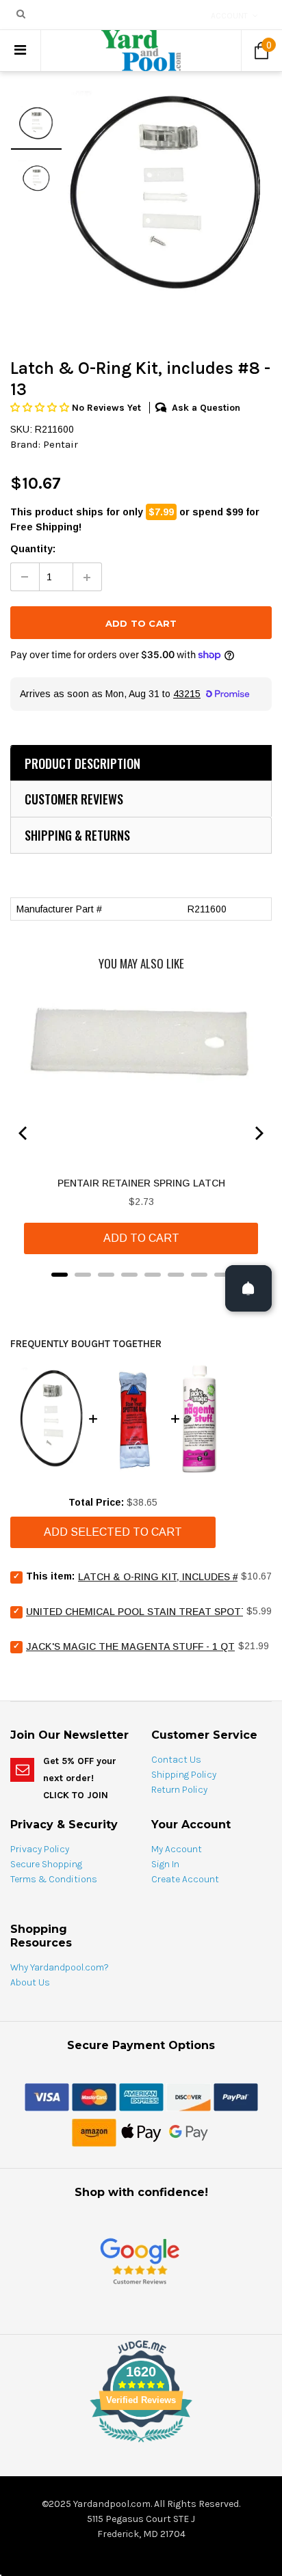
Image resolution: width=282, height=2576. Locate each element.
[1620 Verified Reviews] (141, 2445)
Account (229, 16)
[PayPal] (236, 2096)
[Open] (248, 1288)
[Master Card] (94, 2096)
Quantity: (33, 549)
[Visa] (47, 2096)
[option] (167, 193)
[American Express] (141, 2096)
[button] (41, 408)
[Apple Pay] (141, 2132)
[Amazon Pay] (94, 2132)
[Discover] (189, 2096)
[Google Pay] (189, 2132)
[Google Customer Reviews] (140, 2261)
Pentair (61, 444)
